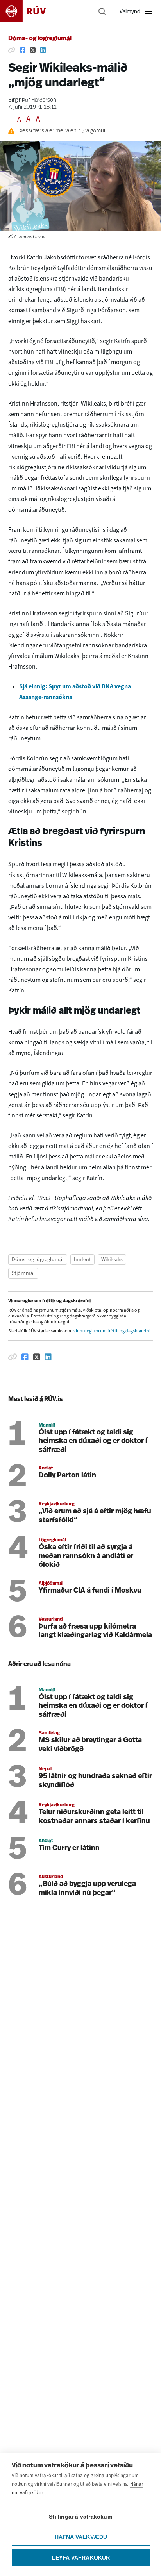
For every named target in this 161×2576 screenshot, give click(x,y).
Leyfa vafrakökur (81, 2558)
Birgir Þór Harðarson (32, 100)
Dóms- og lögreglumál (40, 39)
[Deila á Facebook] (23, 50)
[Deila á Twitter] (33, 50)
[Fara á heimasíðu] (30, 11)
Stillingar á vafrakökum (80, 2517)
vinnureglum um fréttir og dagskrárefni (112, 1331)
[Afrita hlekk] (12, 50)
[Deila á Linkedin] (43, 50)
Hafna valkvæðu (81, 2537)
